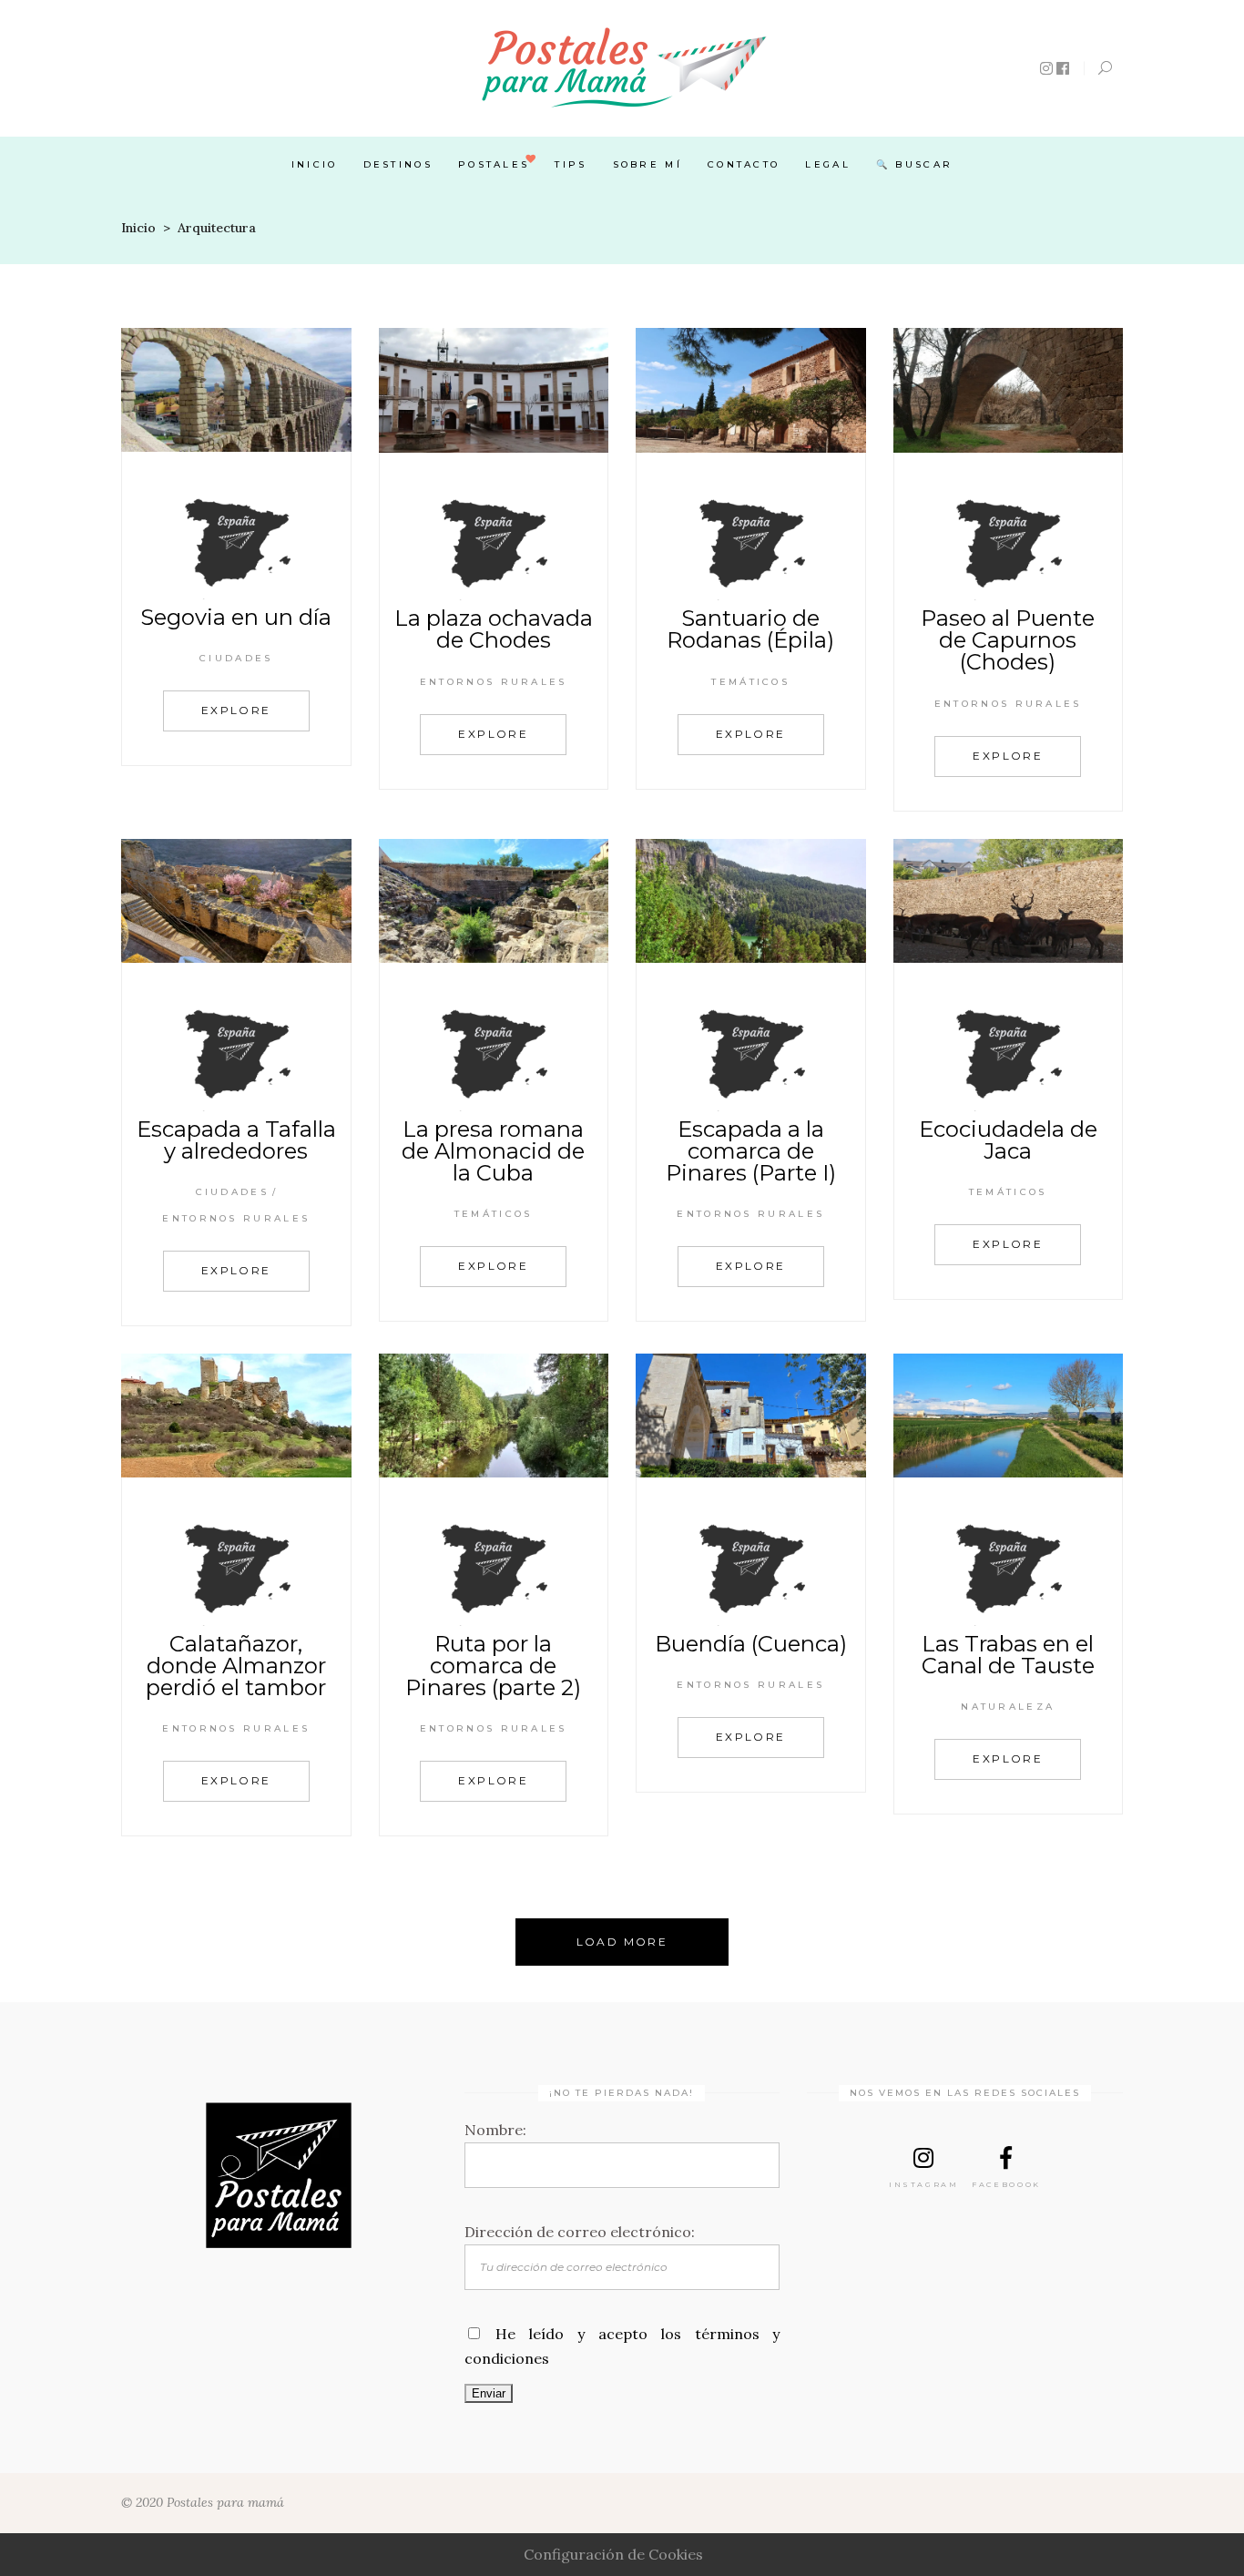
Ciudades (236, 658)
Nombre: (495, 2130)
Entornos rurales (494, 682)
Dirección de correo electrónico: (580, 2232)
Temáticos (750, 682)
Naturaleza (1008, 1707)
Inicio (138, 228)
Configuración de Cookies (613, 2554)
